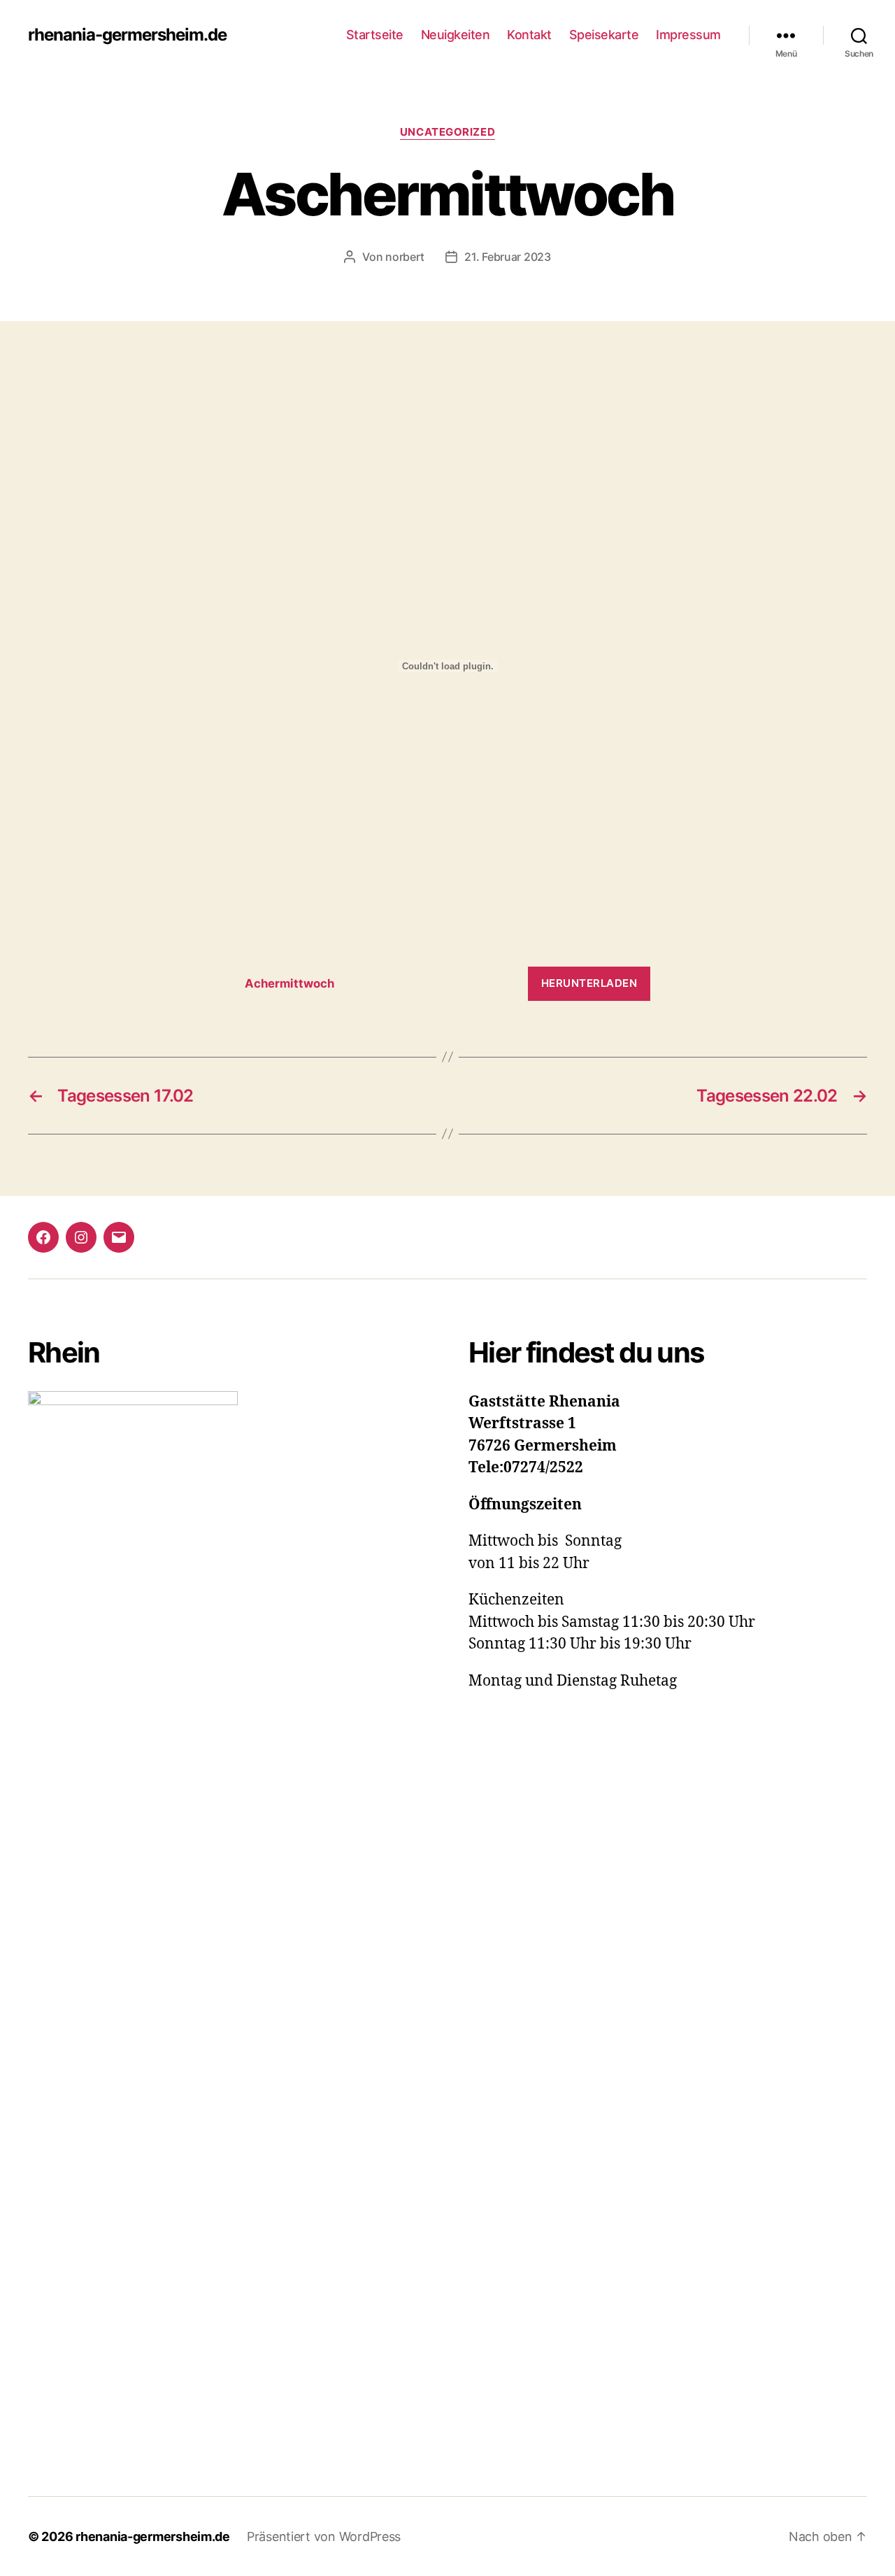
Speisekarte (604, 35)
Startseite (375, 35)
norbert (405, 257)
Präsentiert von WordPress (324, 2536)
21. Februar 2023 (508, 257)
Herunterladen (589, 983)
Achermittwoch (289, 983)
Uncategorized (447, 132)
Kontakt (529, 35)
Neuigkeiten (456, 35)
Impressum (688, 35)
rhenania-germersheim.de (127, 35)
